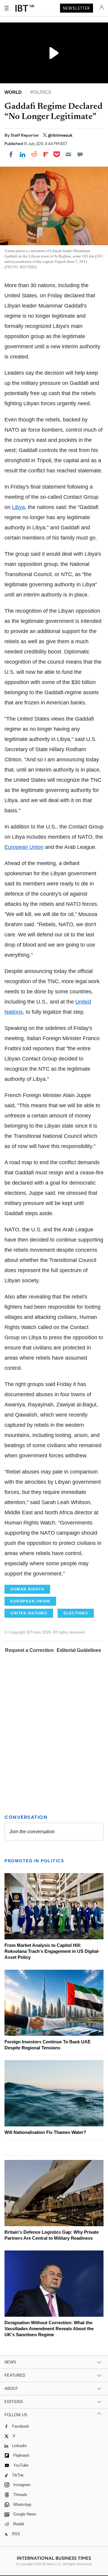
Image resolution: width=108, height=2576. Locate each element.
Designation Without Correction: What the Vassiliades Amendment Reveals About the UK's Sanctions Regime (49, 2329)
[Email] (68, 154)
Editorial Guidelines (79, 1650)
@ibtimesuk (60, 135)
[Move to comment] (80, 154)
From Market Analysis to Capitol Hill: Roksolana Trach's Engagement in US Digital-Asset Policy (52, 1951)
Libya (18, 507)
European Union (24, 847)
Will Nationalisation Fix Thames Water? (45, 2132)
